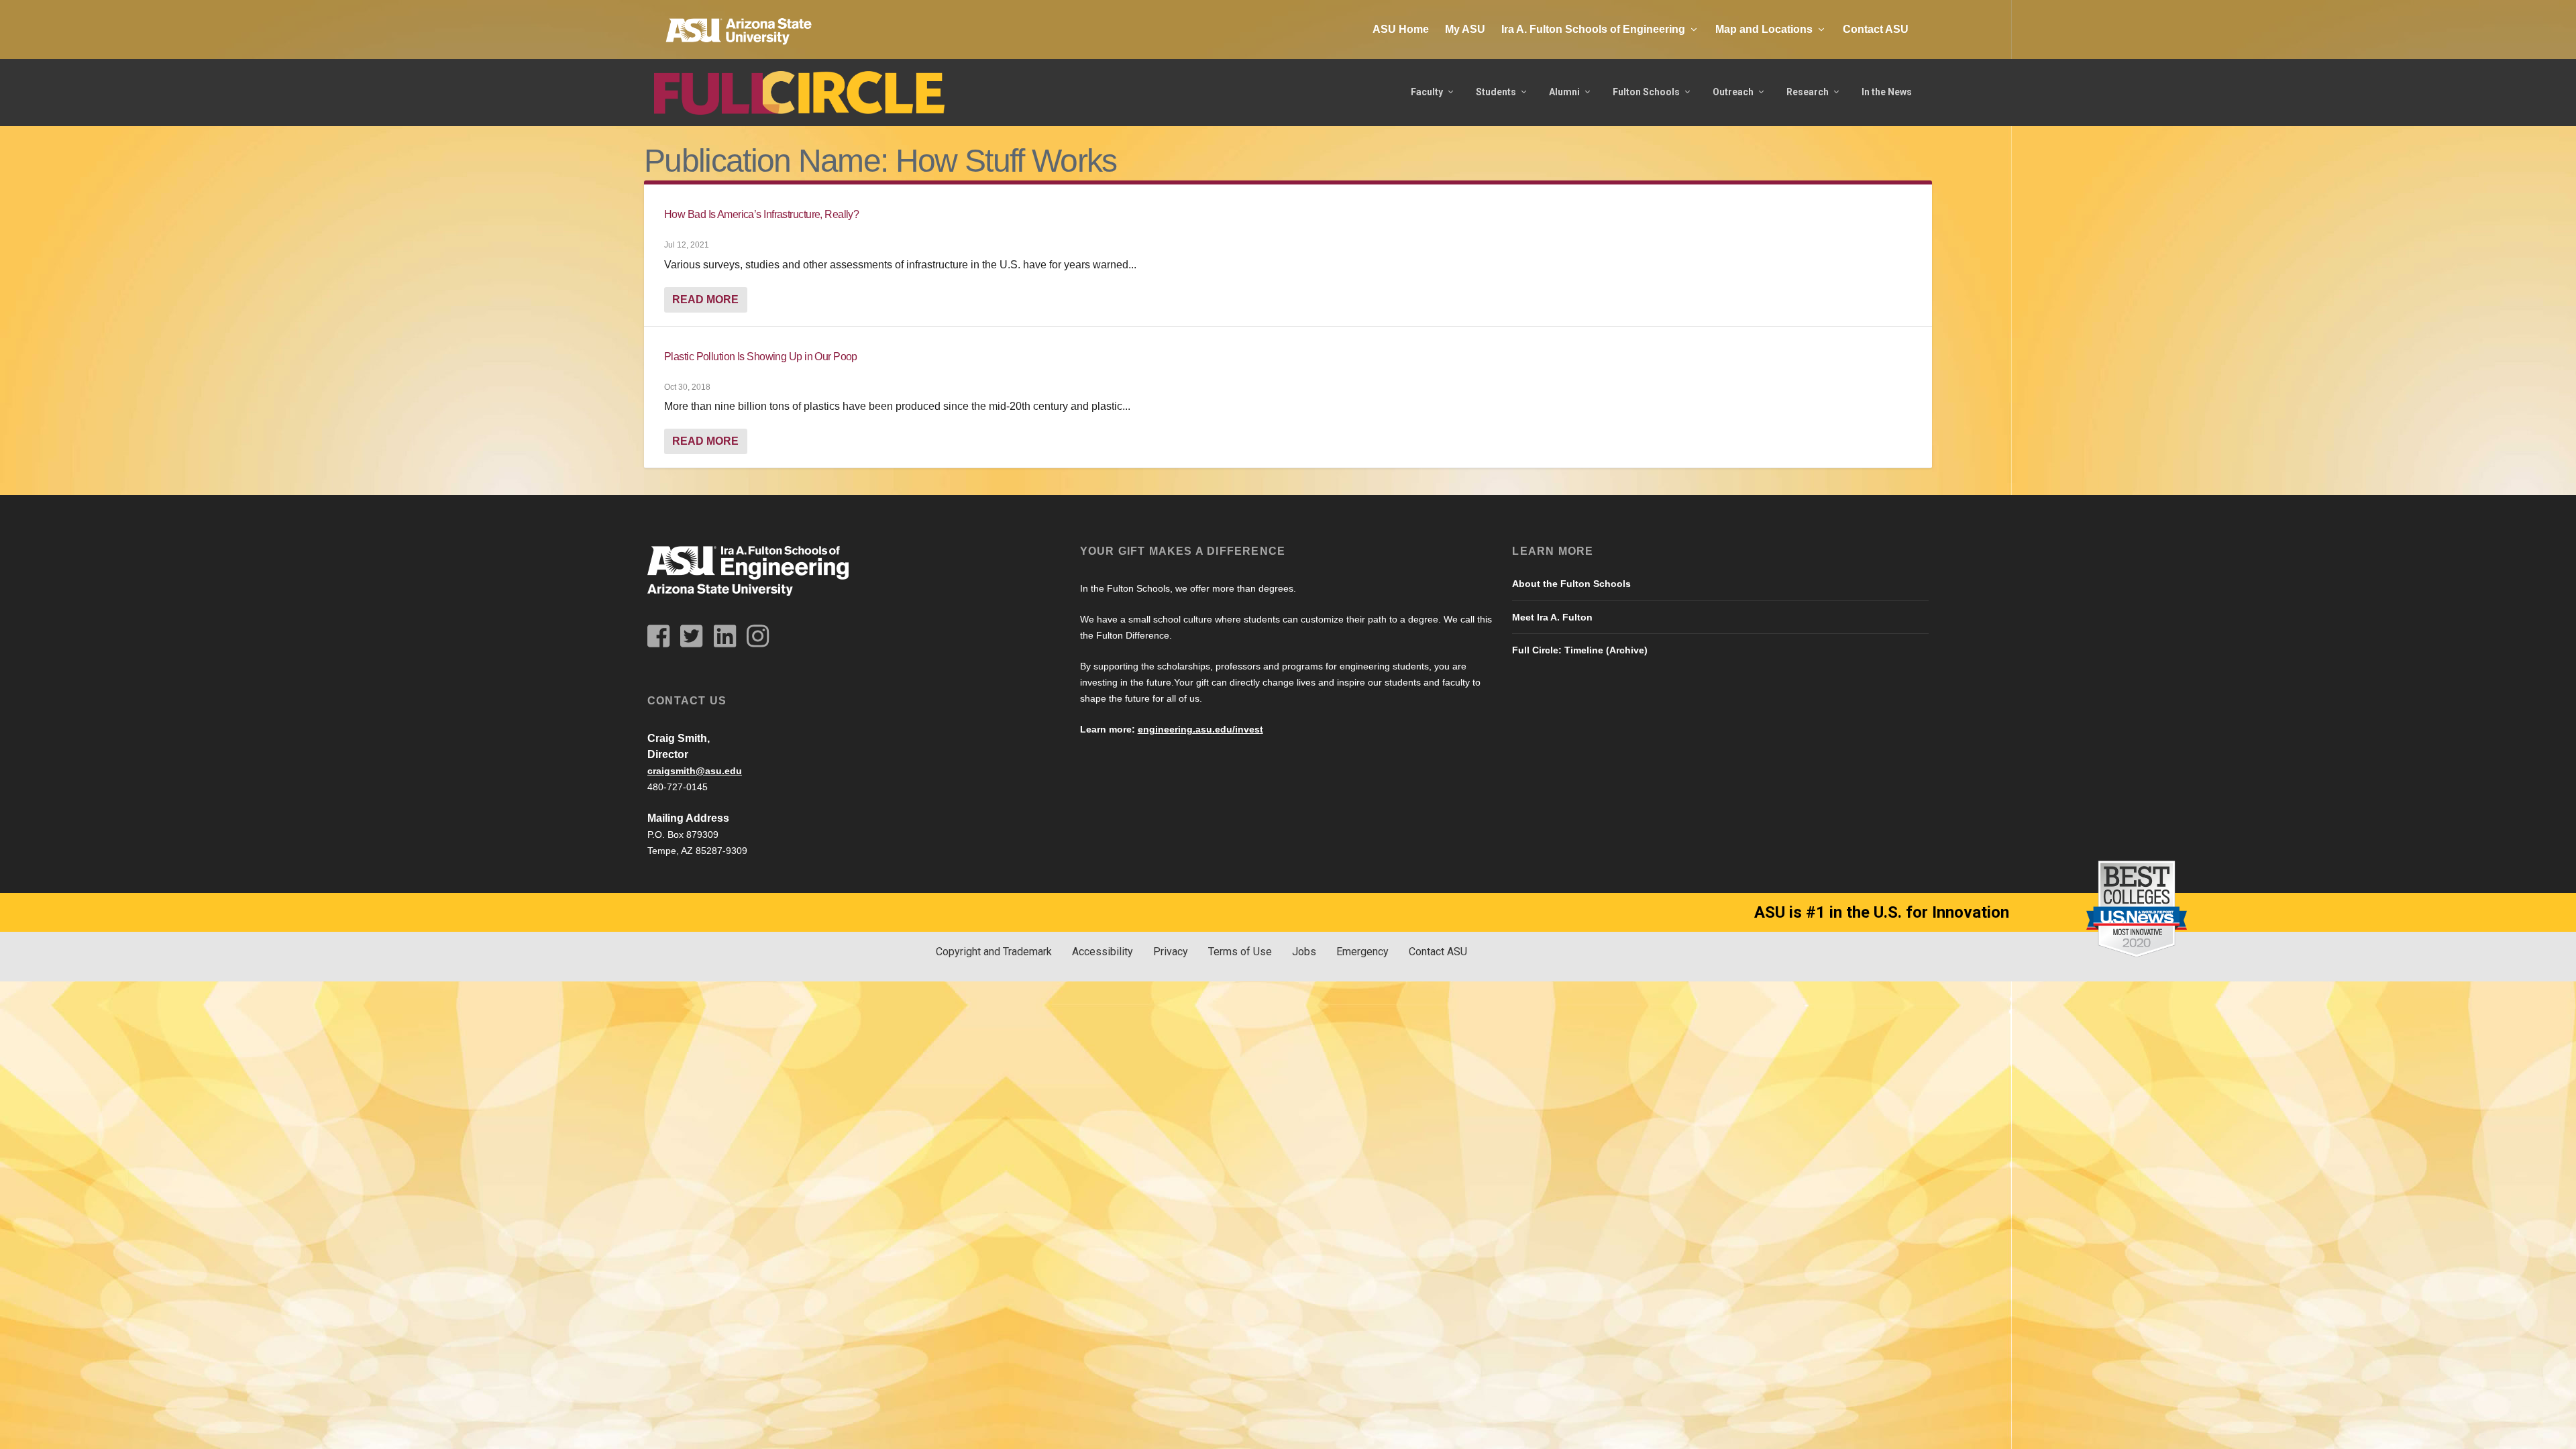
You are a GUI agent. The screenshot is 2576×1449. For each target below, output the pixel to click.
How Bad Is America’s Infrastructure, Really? (761, 214)
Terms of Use (1240, 952)
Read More (705, 300)
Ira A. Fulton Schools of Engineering (1593, 29)
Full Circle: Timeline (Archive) (1580, 650)
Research (1808, 92)
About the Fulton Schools (1571, 584)
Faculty (1427, 92)
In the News (1887, 92)
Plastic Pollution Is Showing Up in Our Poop (761, 357)
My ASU (1465, 29)
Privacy (1171, 952)
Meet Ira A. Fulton (1552, 617)
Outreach (1733, 92)
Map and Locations (1764, 29)
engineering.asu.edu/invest (1200, 729)
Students (1496, 92)
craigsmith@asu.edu (695, 771)
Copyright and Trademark (994, 952)
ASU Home (1401, 29)
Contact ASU (1876, 29)
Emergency (1362, 952)
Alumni (1564, 92)
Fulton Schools (1646, 92)
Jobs (1304, 952)
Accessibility (1103, 952)
